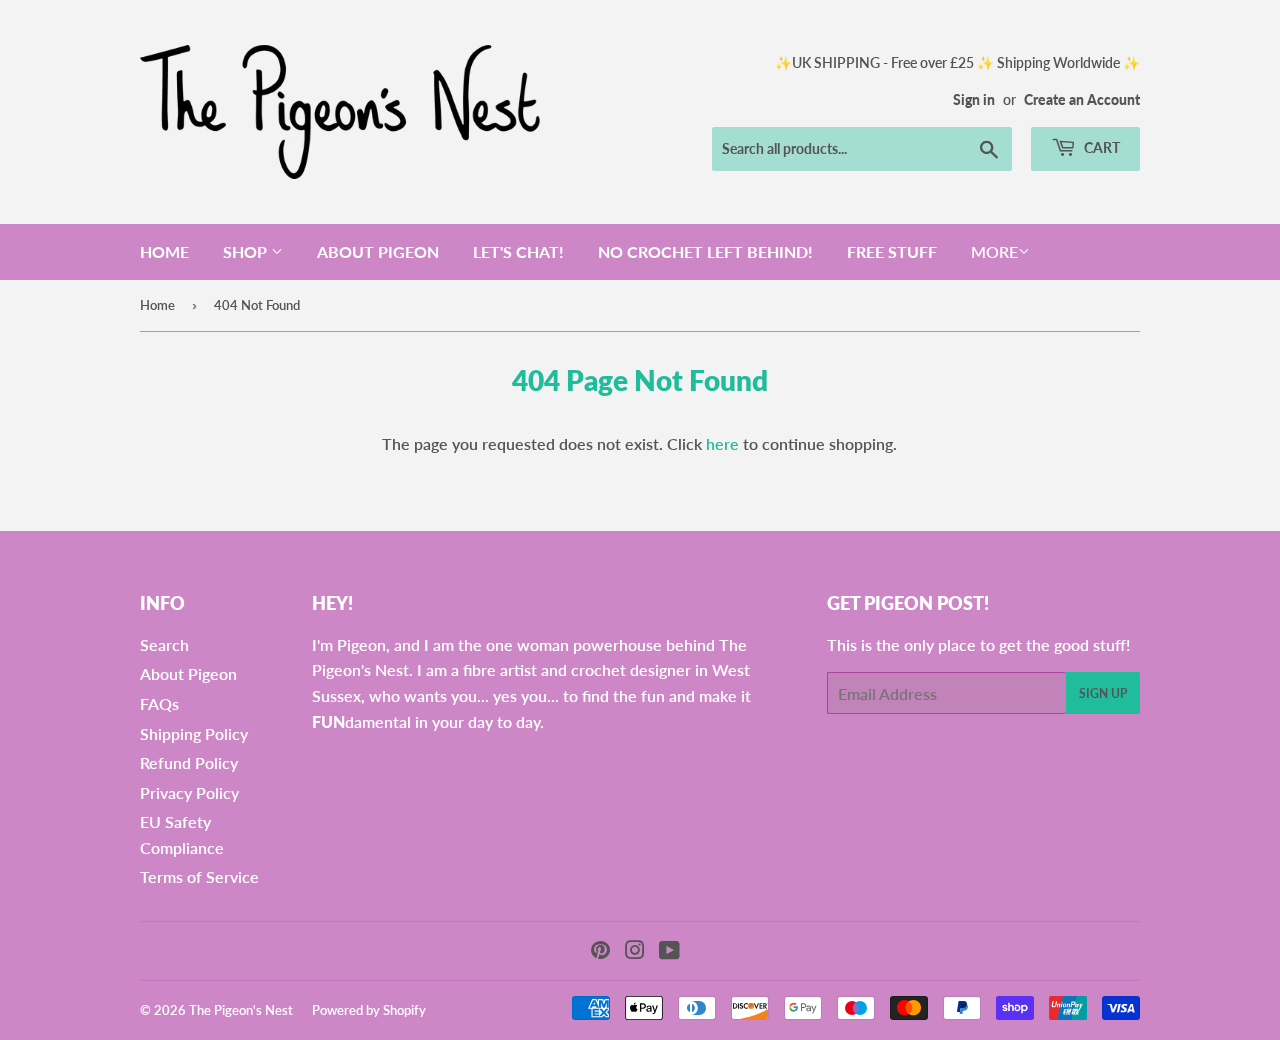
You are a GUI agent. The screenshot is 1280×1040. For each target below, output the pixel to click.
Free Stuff (892, 251)
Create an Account (1082, 100)
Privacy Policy (189, 792)
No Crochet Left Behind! (705, 251)
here (722, 443)
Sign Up (1103, 693)
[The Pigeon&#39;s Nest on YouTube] (669, 951)
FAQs (159, 703)
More (994, 251)
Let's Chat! (518, 251)
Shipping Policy (194, 733)
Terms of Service (199, 876)
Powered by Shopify (369, 1010)
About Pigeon (378, 251)
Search (164, 644)
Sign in (974, 100)
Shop (247, 251)
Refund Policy (189, 762)
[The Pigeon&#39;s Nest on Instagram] (635, 951)
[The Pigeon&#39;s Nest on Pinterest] (600, 951)
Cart (1100, 147)
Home (164, 251)
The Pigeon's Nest (241, 1010)
